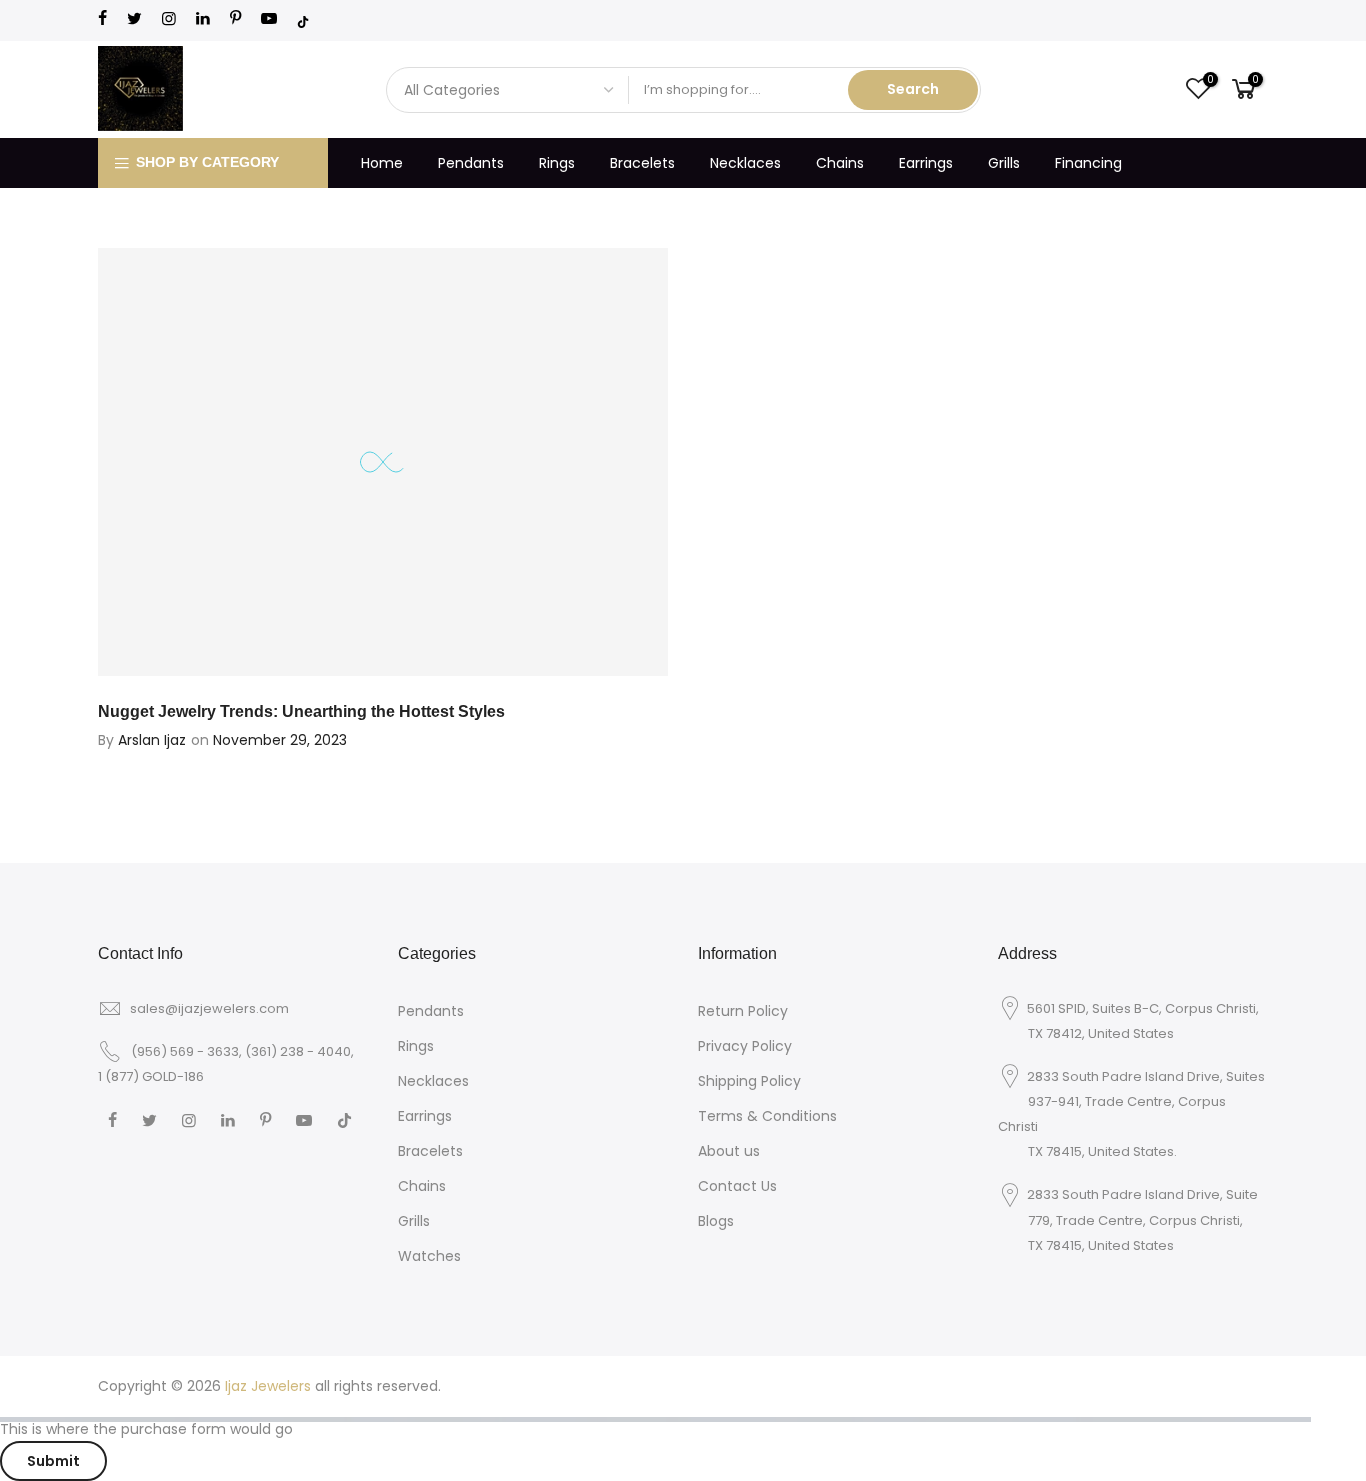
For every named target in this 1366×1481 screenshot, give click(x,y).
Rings (557, 163)
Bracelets (642, 163)
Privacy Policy (745, 1046)
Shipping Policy (749, 1081)
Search (913, 89)
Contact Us (737, 1186)
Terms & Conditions (767, 1116)
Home (382, 163)
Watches (429, 1256)
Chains (840, 163)
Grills (1004, 163)
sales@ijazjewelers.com (209, 1008)
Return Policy (743, 1011)
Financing (1088, 163)
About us (729, 1151)
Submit (53, 1461)
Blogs (716, 1221)
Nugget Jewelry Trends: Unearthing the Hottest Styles (301, 711)
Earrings (926, 163)
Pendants (471, 163)
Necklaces (745, 163)
